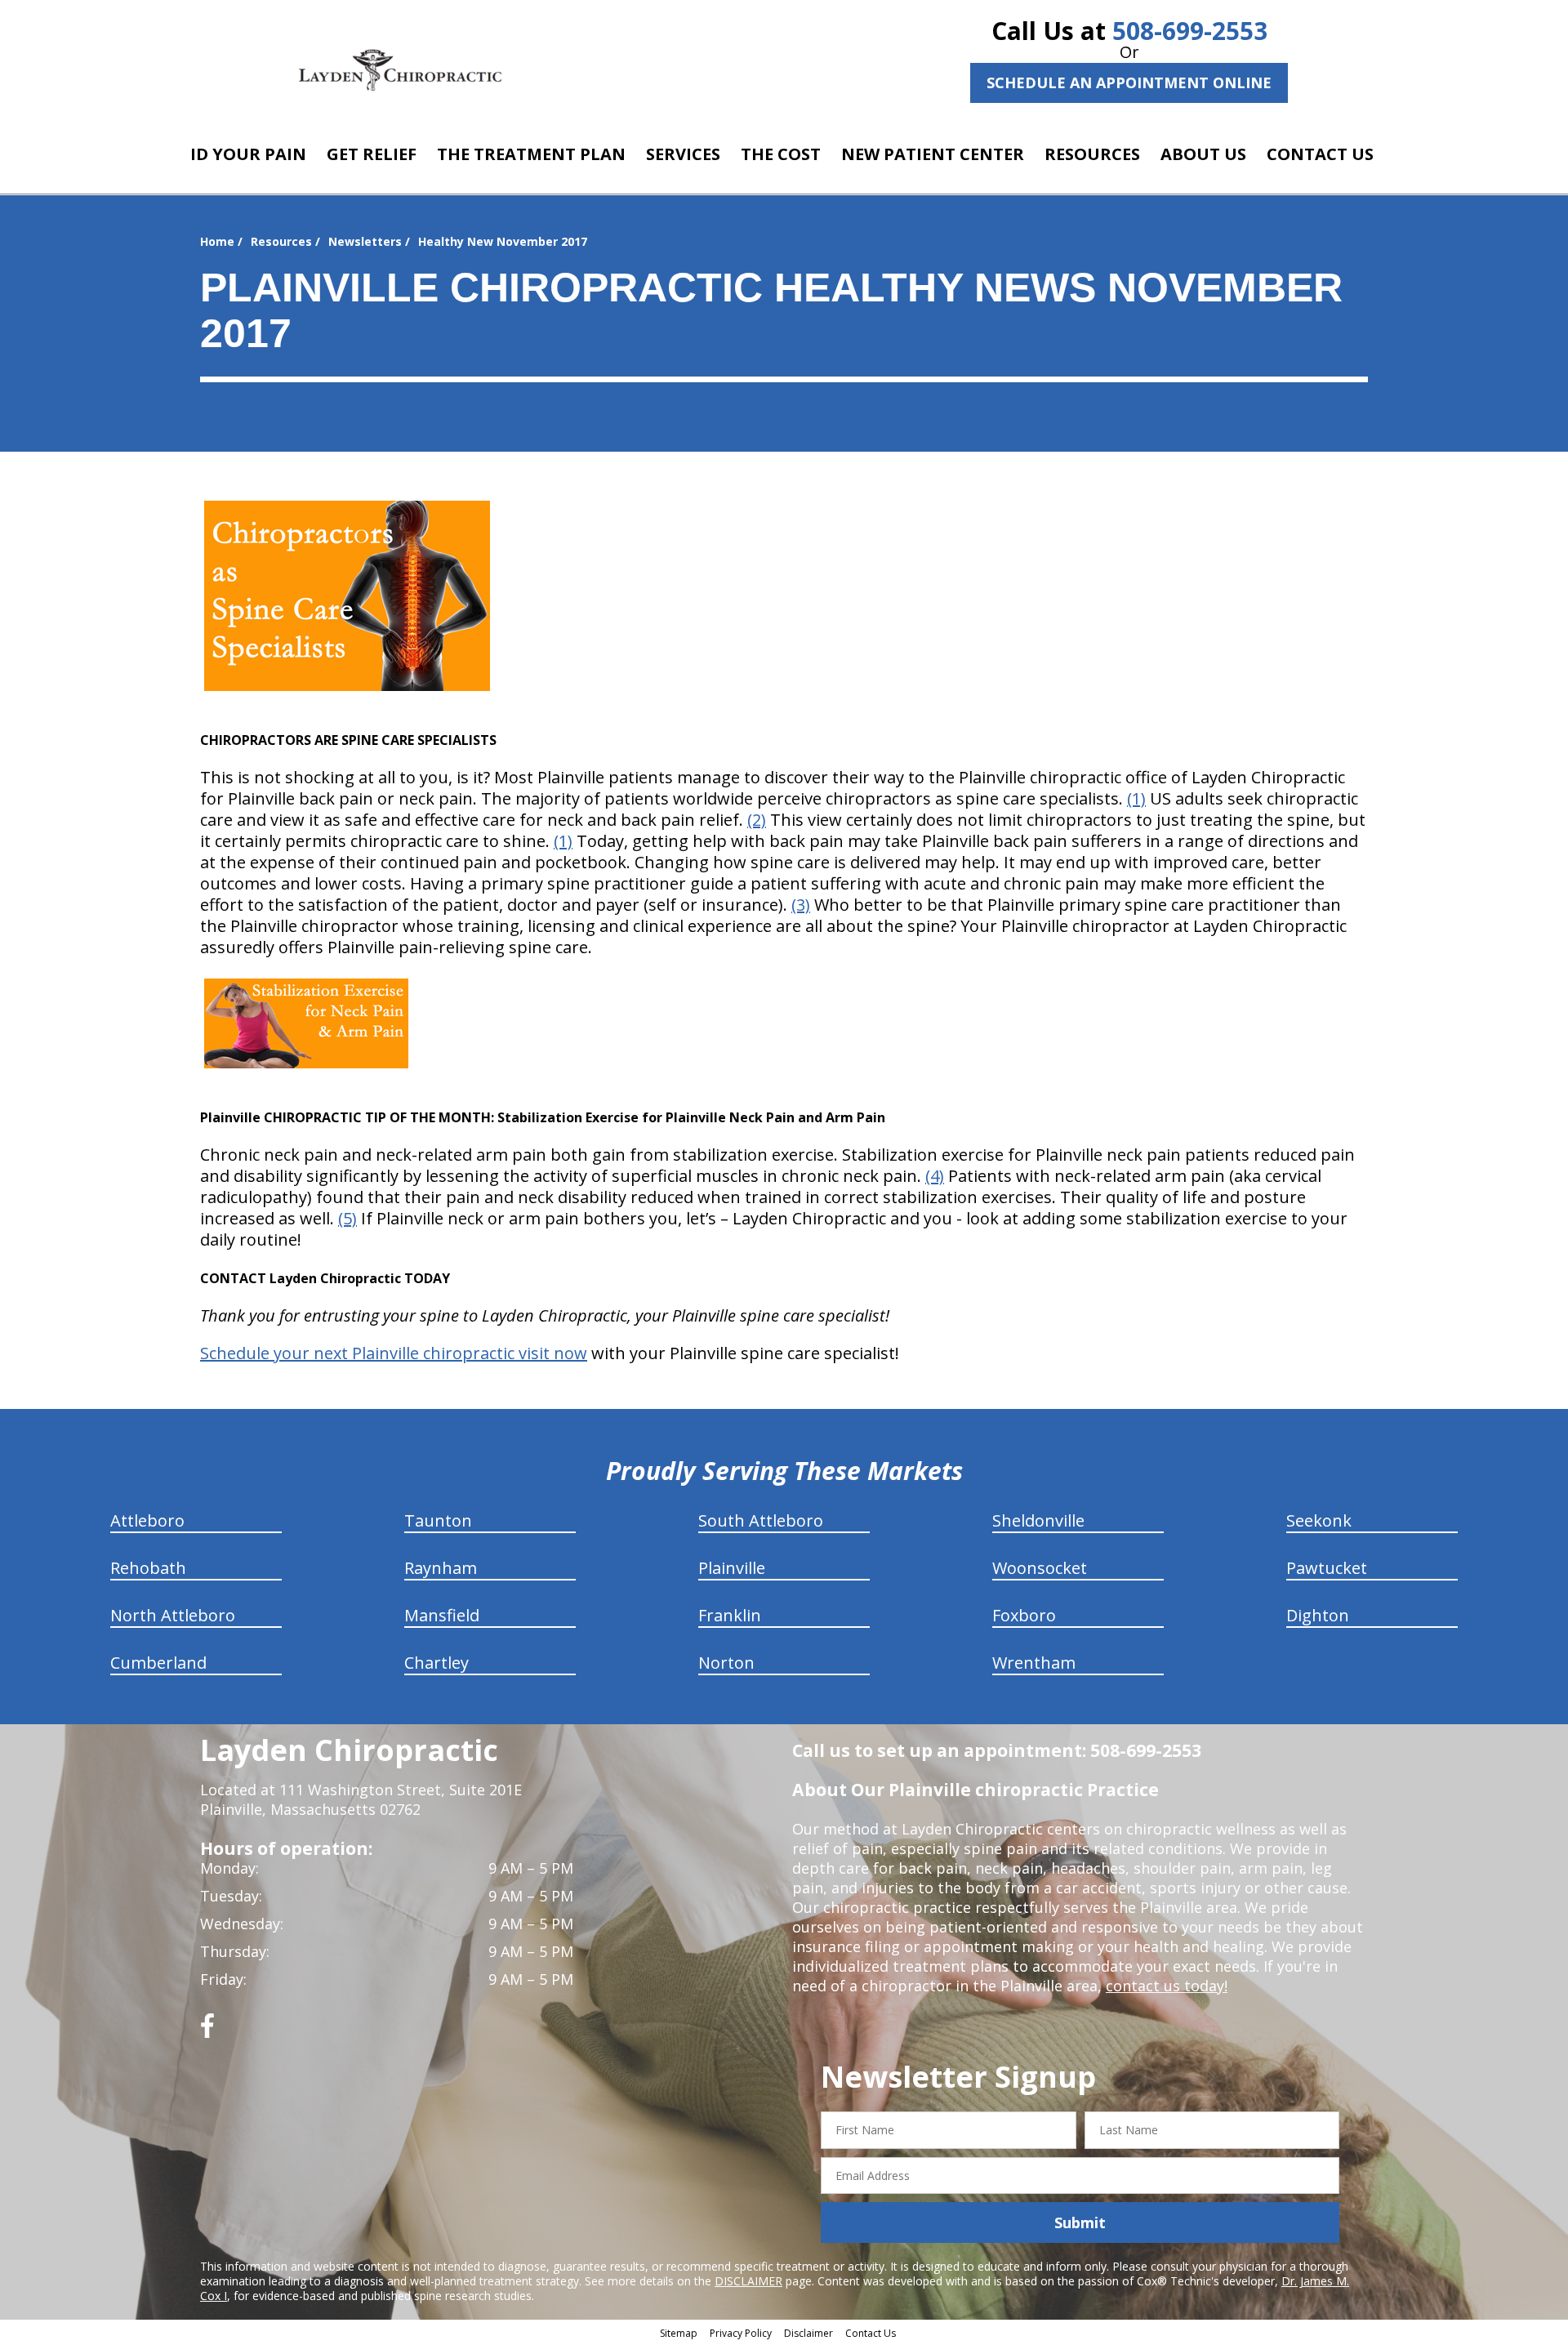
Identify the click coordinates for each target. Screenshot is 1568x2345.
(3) (801, 905)
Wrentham (1034, 1663)
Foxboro (1024, 1615)
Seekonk (1319, 1520)
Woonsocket (1040, 1568)
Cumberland (158, 1663)
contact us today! (1167, 1986)
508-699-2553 (1190, 31)
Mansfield (442, 1615)
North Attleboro (173, 1615)
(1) (1136, 798)
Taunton (438, 1520)
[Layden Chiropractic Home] (401, 69)
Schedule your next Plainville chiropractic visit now (394, 1353)
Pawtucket (1327, 1568)
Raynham (441, 1568)
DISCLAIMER (748, 2281)
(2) (757, 820)
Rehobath (148, 1568)
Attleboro (147, 1520)
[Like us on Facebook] (207, 2032)
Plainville (732, 1568)
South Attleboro (761, 1520)
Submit (1080, 2222)
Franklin (730, 1615)
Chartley (437, 1663)
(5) (347, 1218)
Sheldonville (1038, 1520)
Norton (726, 1663)
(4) (935, 1176)
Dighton (1318, 1615)
